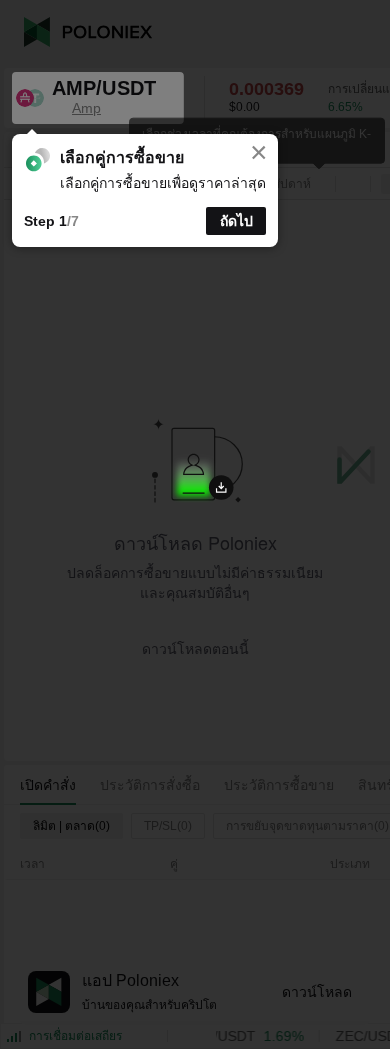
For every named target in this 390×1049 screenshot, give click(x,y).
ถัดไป (236, 221)
